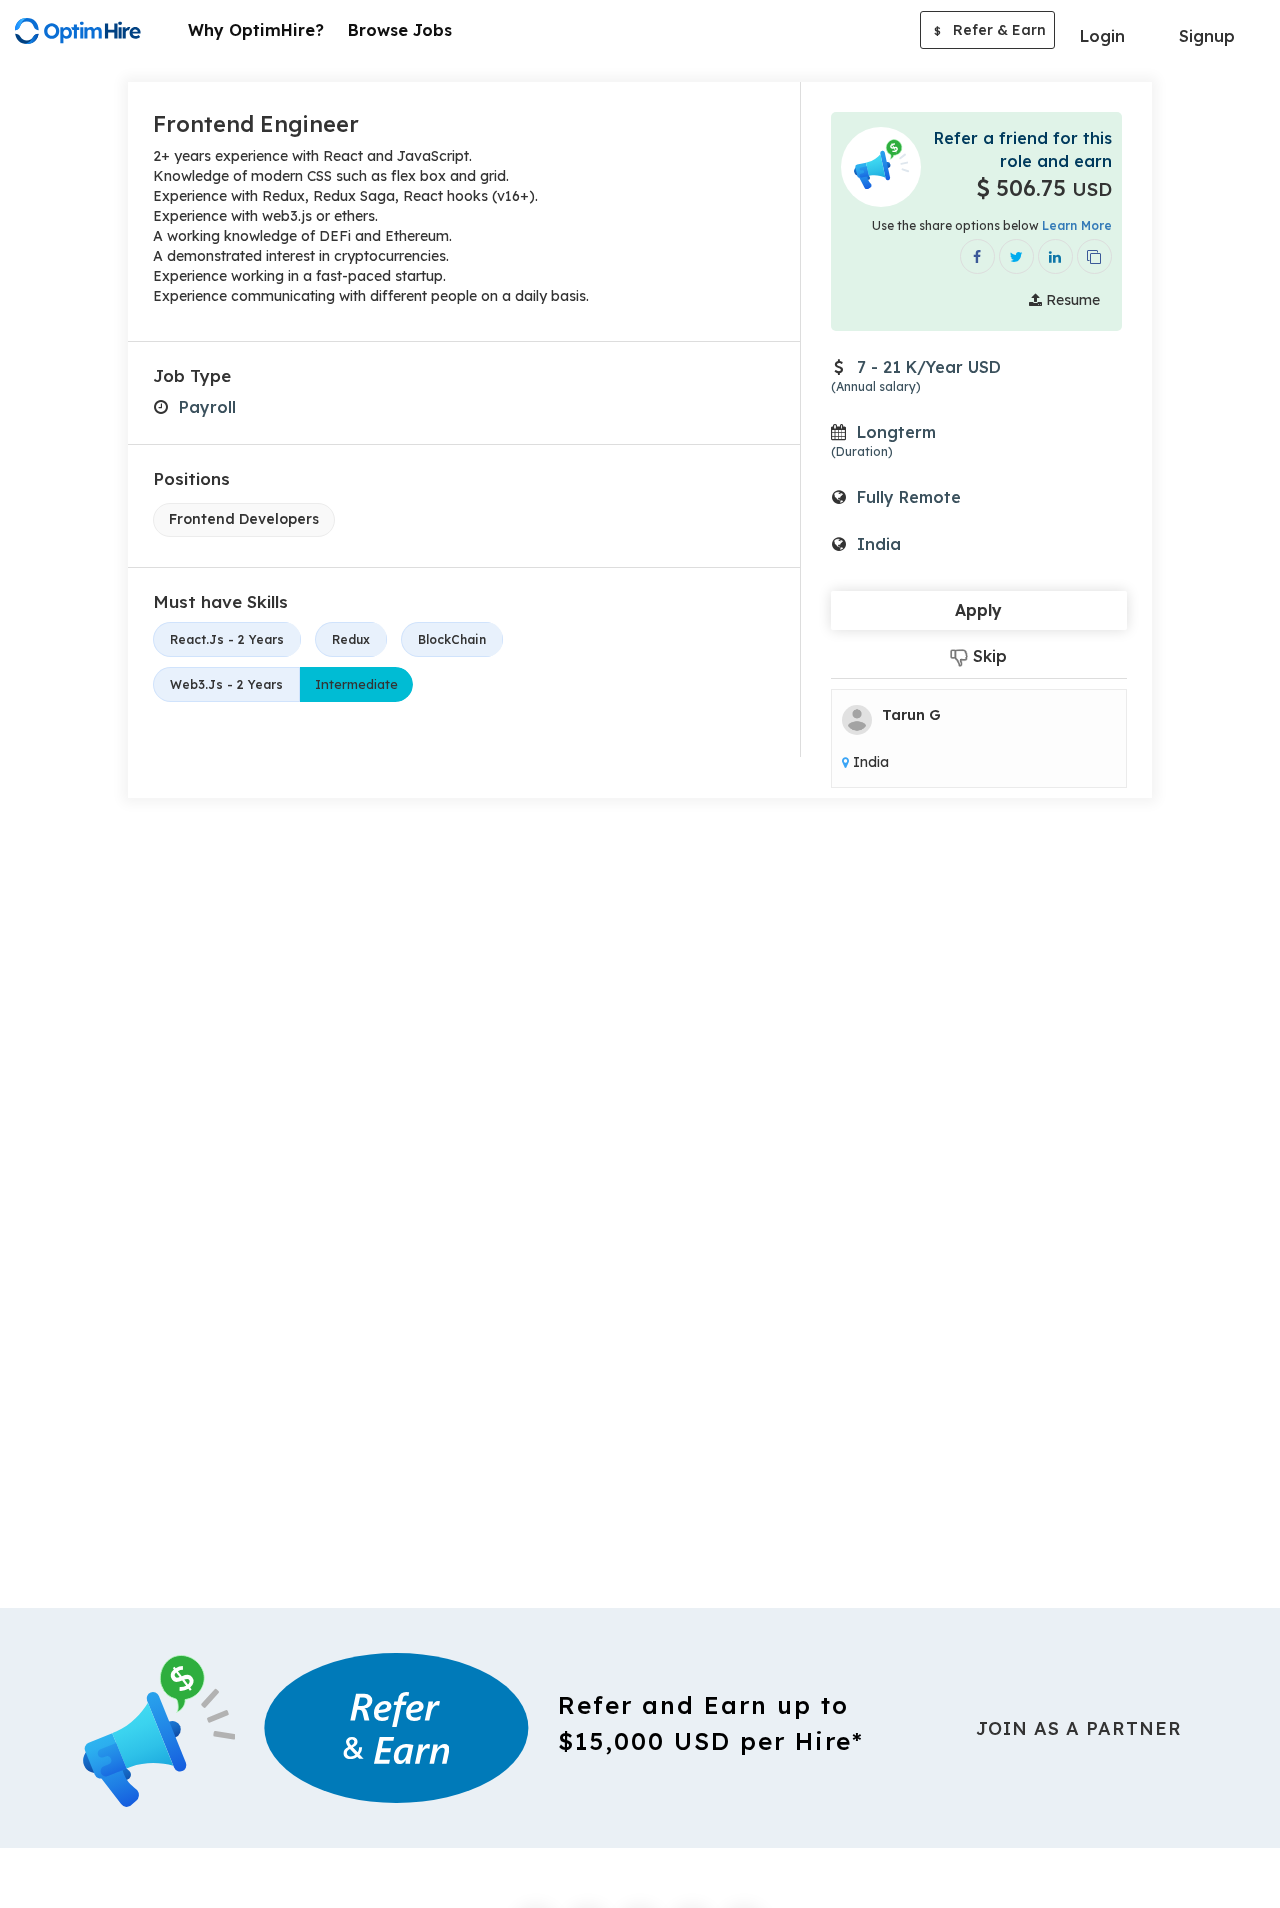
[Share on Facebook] (977, 256)
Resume (1071, 300)
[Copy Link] (1094, 256)
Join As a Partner (1079, 1728)
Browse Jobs (400, 30)
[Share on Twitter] (1016, 256)
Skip (987, 656)
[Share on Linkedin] (1055, 256)
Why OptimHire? (256, 30)
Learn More (1077, 225)
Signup (1207, 36)
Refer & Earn (990, 30)
